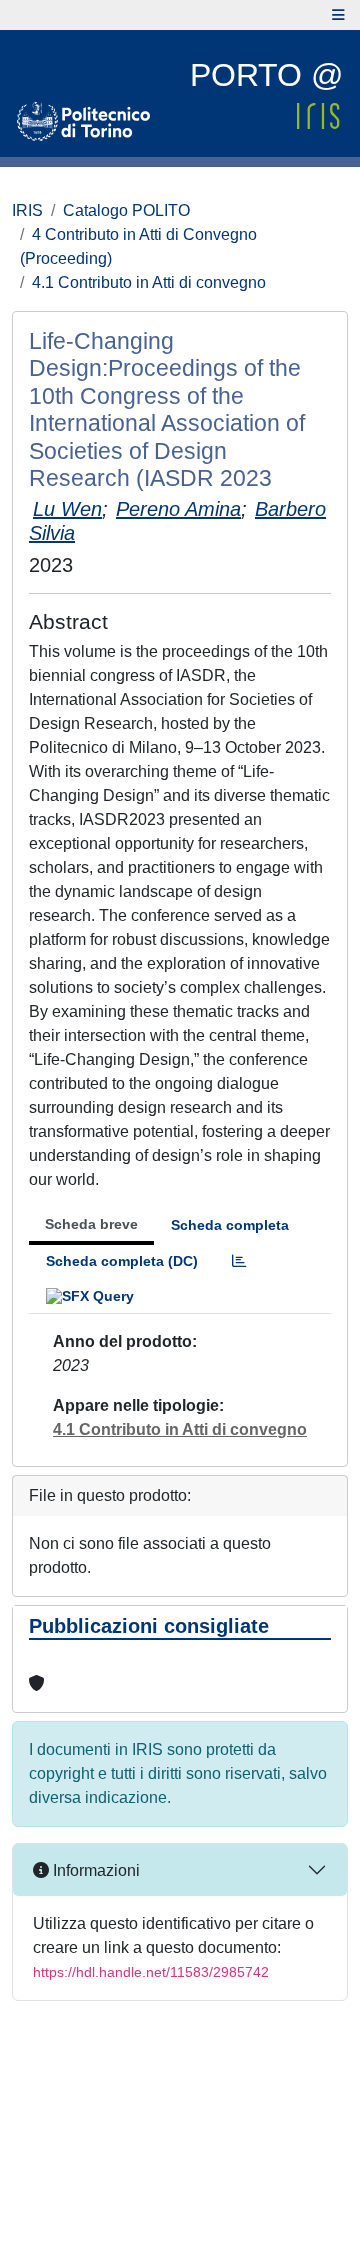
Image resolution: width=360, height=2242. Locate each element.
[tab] (239, 1261)
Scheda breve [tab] (91, 1224)
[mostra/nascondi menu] (338, 15)
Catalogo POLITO (126, 210)
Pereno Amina (178, 509)
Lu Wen (67, 509)
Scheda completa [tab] (230, 1225)
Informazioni (94, 1870)
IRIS (27, 210)
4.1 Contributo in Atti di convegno (149, 282)
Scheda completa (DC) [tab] (122, 1261)
